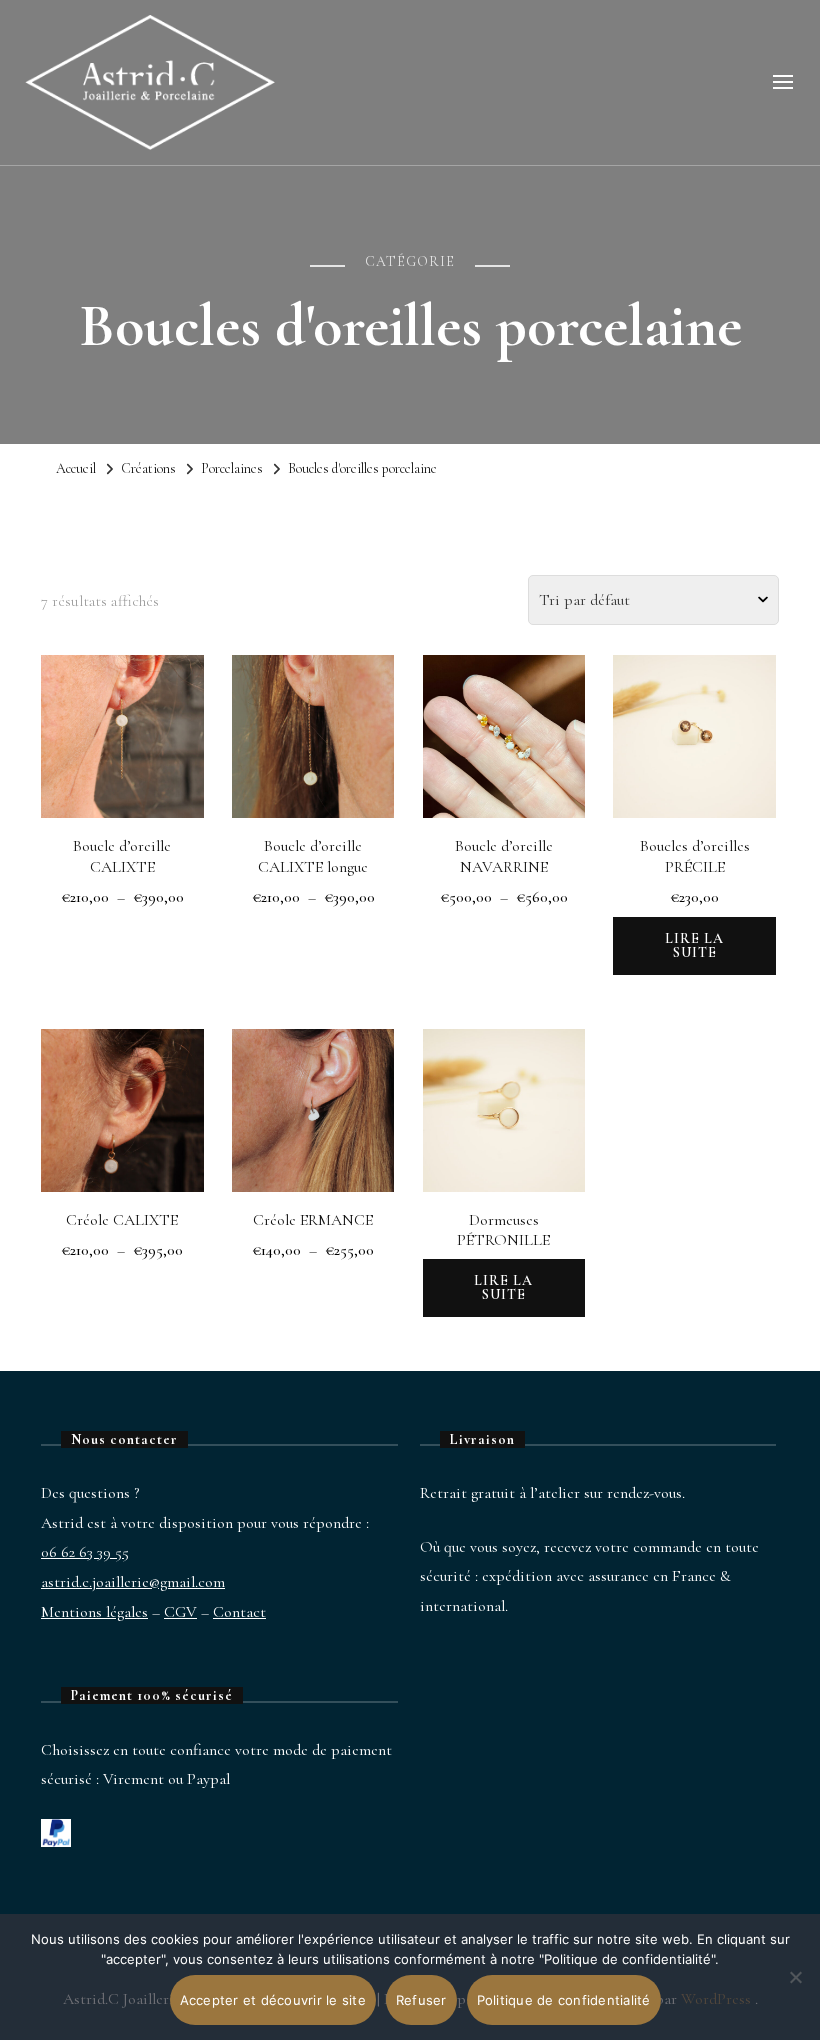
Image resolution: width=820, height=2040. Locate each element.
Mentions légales (94, 1612)
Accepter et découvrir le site (273, 2000)
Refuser (421, 2000)
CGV (180, 1612)
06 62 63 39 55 (85, 1552)
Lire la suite (694, 945)
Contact (239, 1612)
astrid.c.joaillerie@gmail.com (133, 1582)
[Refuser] (795, 1992)
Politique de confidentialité (564, 2000)
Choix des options (122, 727)
